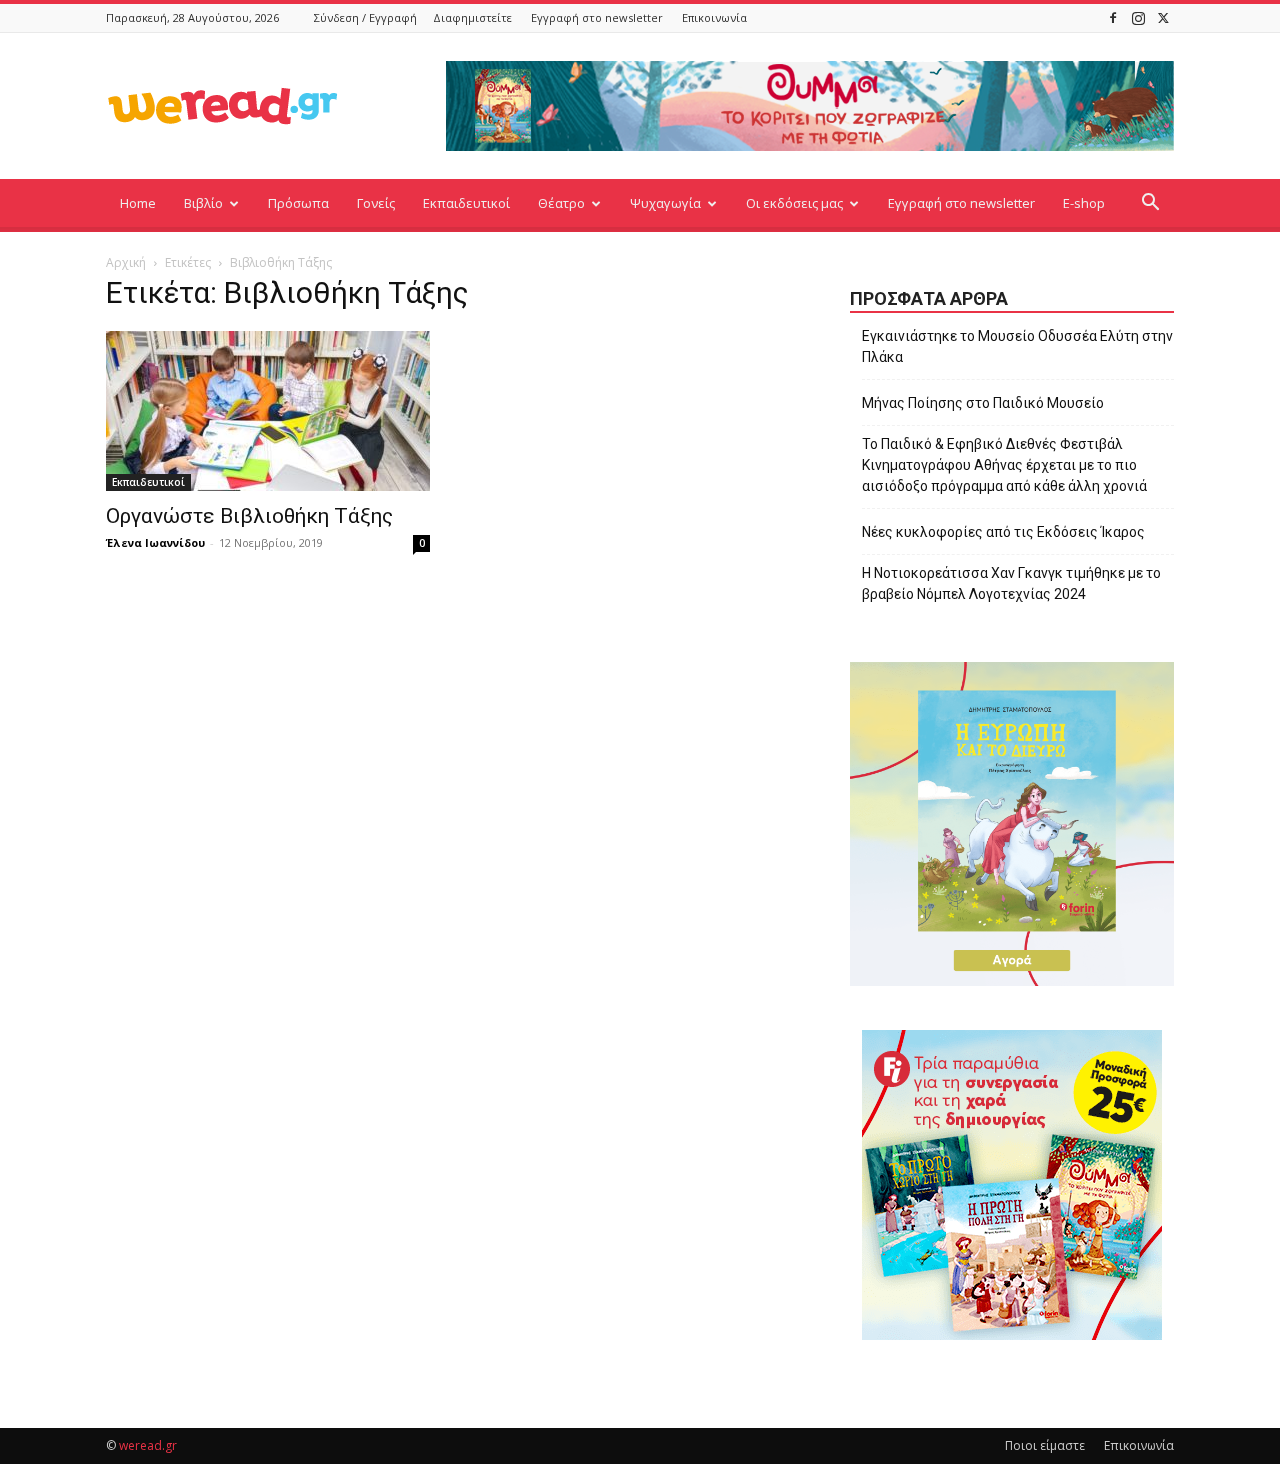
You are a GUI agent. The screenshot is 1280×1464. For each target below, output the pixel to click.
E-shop (1084, 203)
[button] (1150, 204)
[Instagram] (1138, 17)
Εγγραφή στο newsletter (597, 17)
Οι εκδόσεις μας (794, 203)
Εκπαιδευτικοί (466, 203)
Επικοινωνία (714, 17)
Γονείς (376, 203)
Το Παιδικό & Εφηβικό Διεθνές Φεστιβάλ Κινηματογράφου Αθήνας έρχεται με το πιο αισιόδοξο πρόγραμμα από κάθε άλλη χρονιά (1004, 465)
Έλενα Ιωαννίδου (155, 542)
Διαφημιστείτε (472, 17)
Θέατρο (561, 203)
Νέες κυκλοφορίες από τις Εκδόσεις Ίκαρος (1003, 532)
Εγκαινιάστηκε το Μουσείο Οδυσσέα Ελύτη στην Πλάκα (1017, 346)
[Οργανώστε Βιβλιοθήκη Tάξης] (268, 411)
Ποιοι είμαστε (1045, 1445)
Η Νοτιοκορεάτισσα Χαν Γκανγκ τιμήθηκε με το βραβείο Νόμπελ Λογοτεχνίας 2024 (1011, 583)
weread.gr (148, 1445)
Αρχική (126, 262)
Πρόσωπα (298, 203)
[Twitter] (1163, 17)
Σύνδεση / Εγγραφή (365, 17)
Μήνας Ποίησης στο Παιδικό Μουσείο (983, 403)
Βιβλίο (203, 203)
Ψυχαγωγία (665, 203)
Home (138, 203)
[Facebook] (1113, 17)
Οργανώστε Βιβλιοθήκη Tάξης (249, 516)
